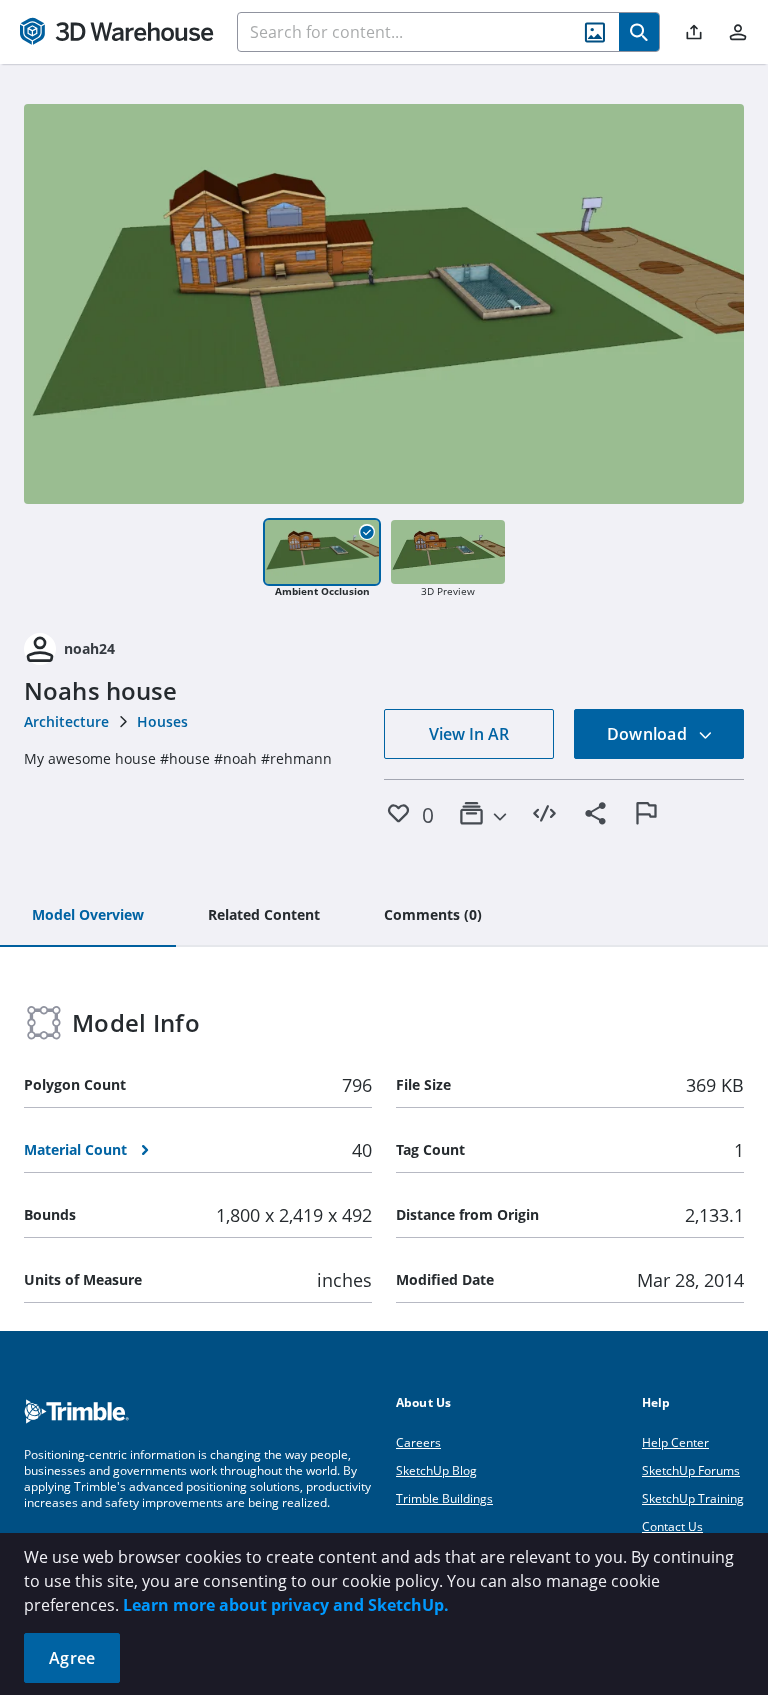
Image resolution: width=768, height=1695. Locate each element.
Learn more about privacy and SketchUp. (286, 1605)
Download (649, 734)
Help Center (675, 1442)
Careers (418, 1442)
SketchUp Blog (436, 1470)
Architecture (66, 721)
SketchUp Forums (691, 1470)
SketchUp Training (693, 1498)
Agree (72, 1658)
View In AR (469, 734)
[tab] (88, 916)
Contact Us (672, 1526)
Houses (162, 721)
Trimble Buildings (444, 1498)
